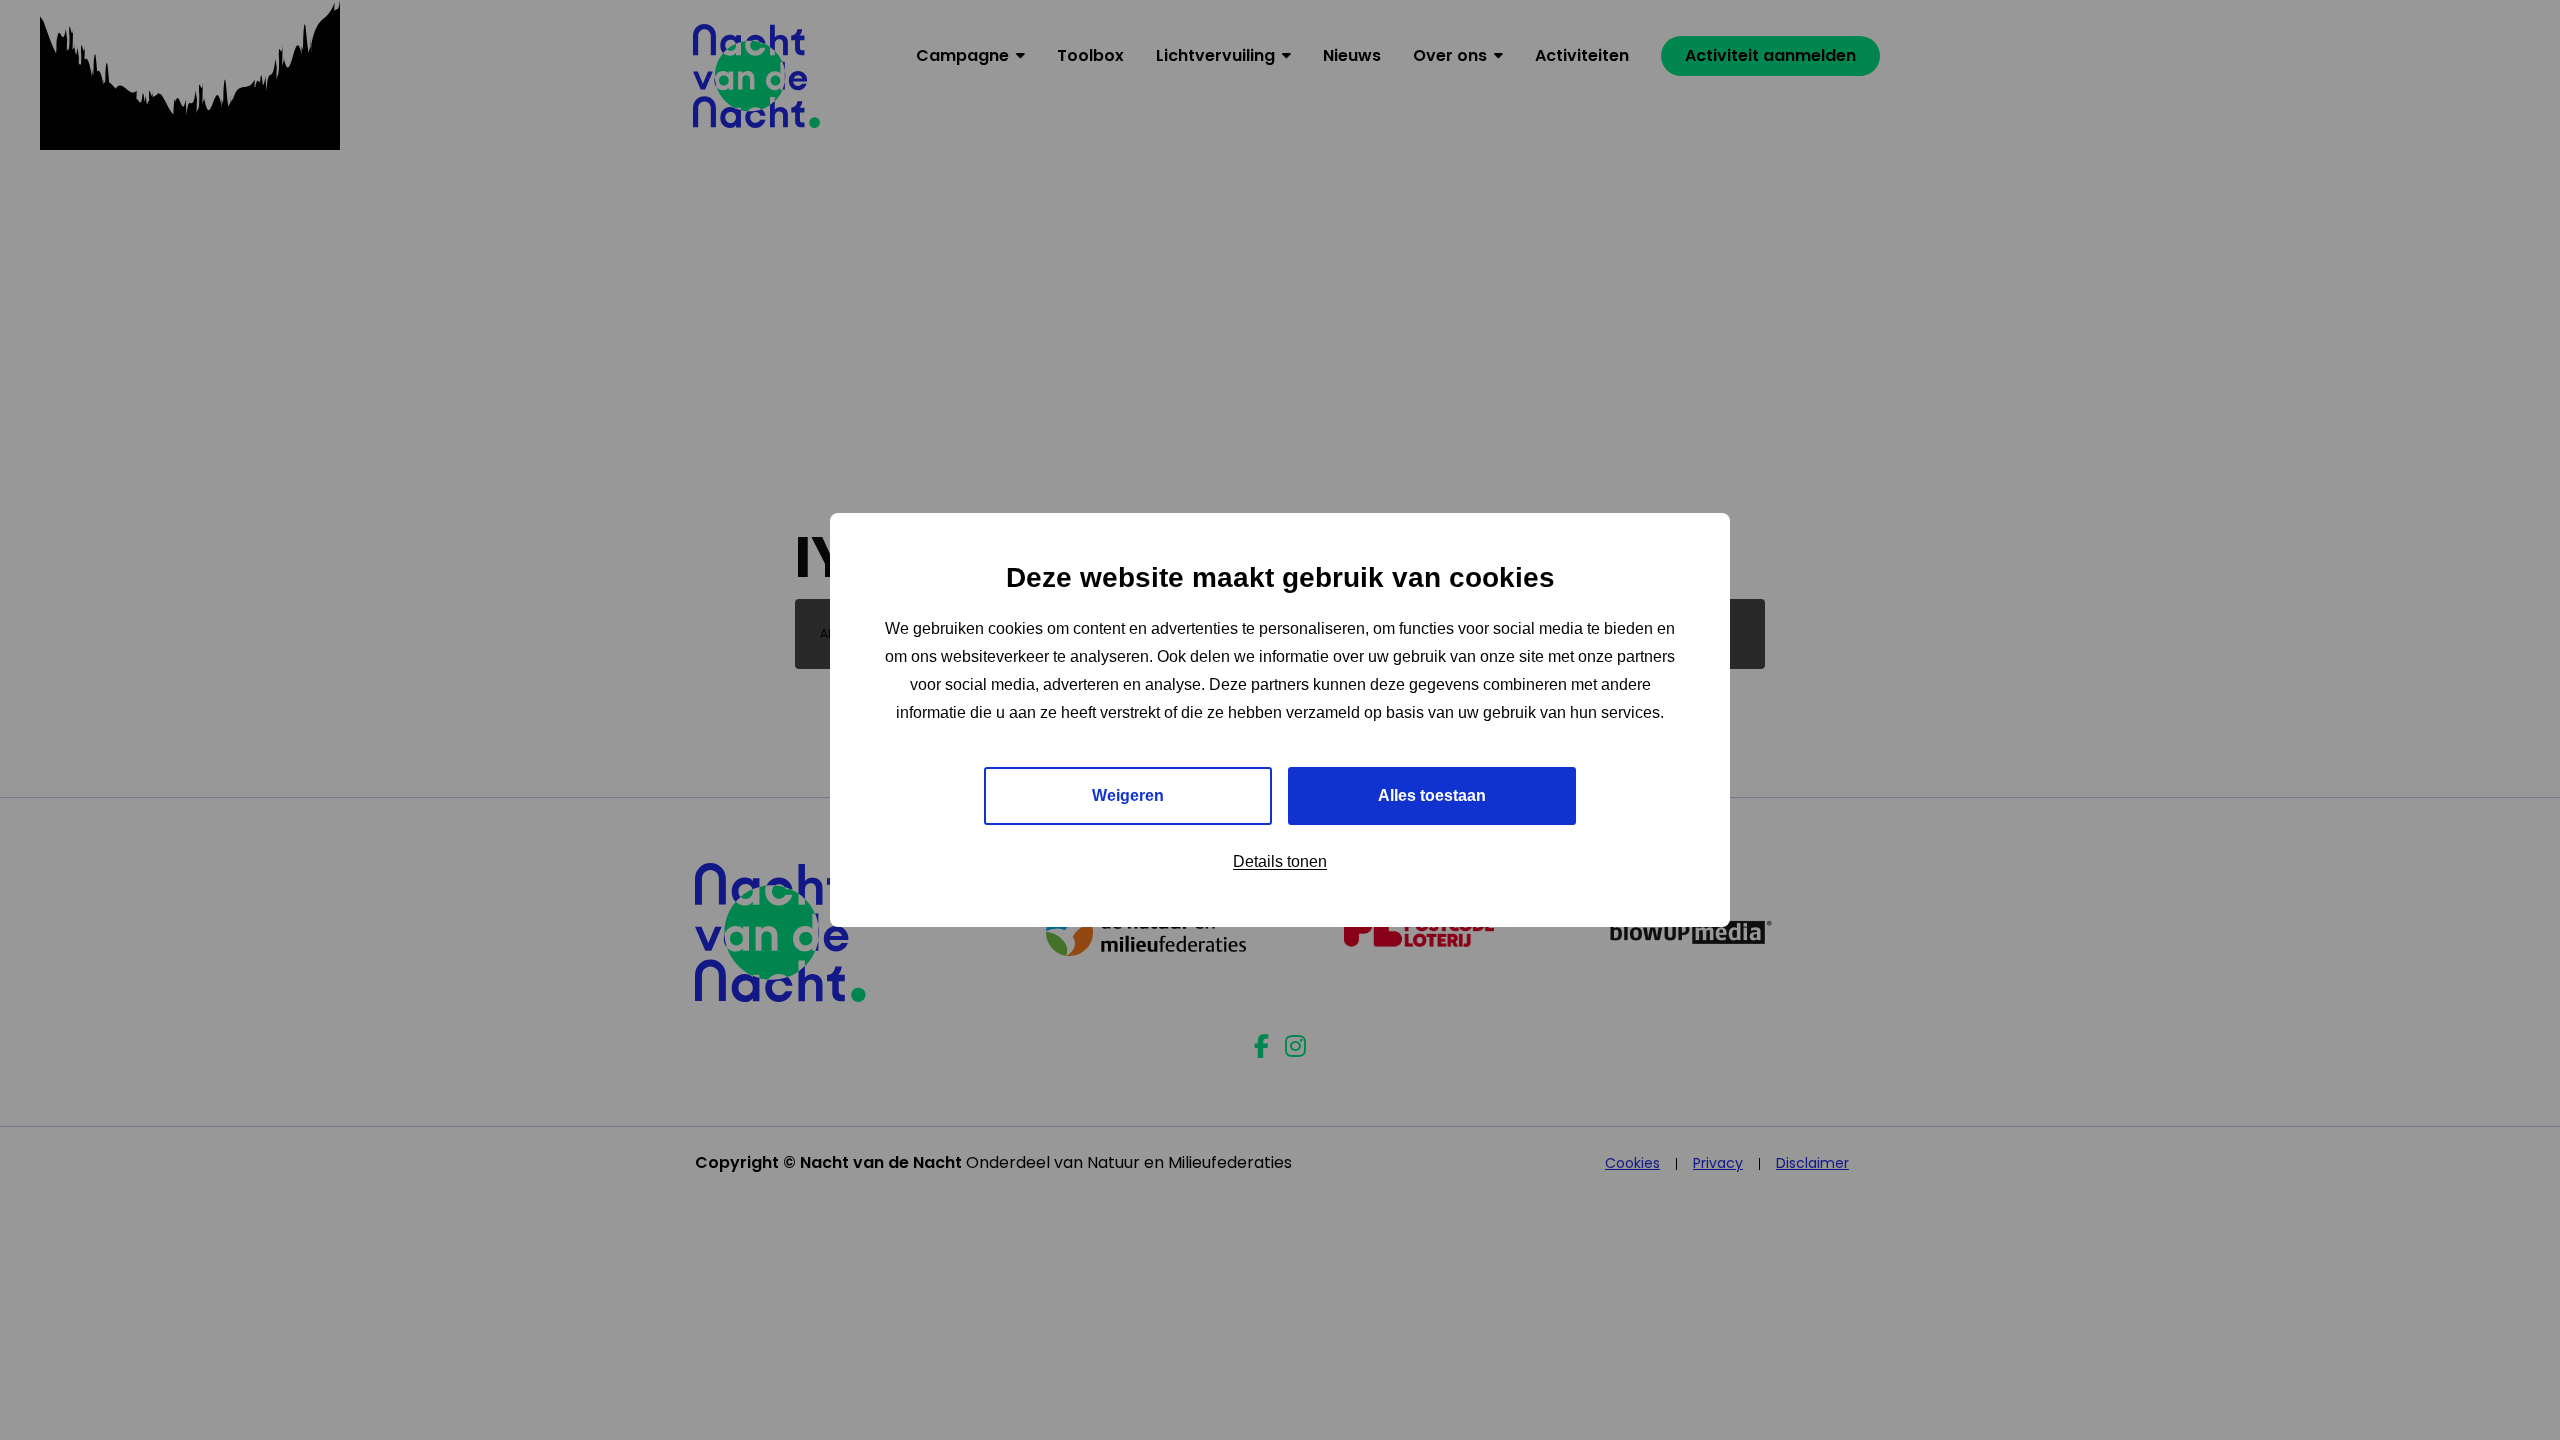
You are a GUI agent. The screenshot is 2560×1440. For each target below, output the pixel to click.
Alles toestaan (1432, 795)
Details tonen (1280, 861)
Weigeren (1128, 795)
